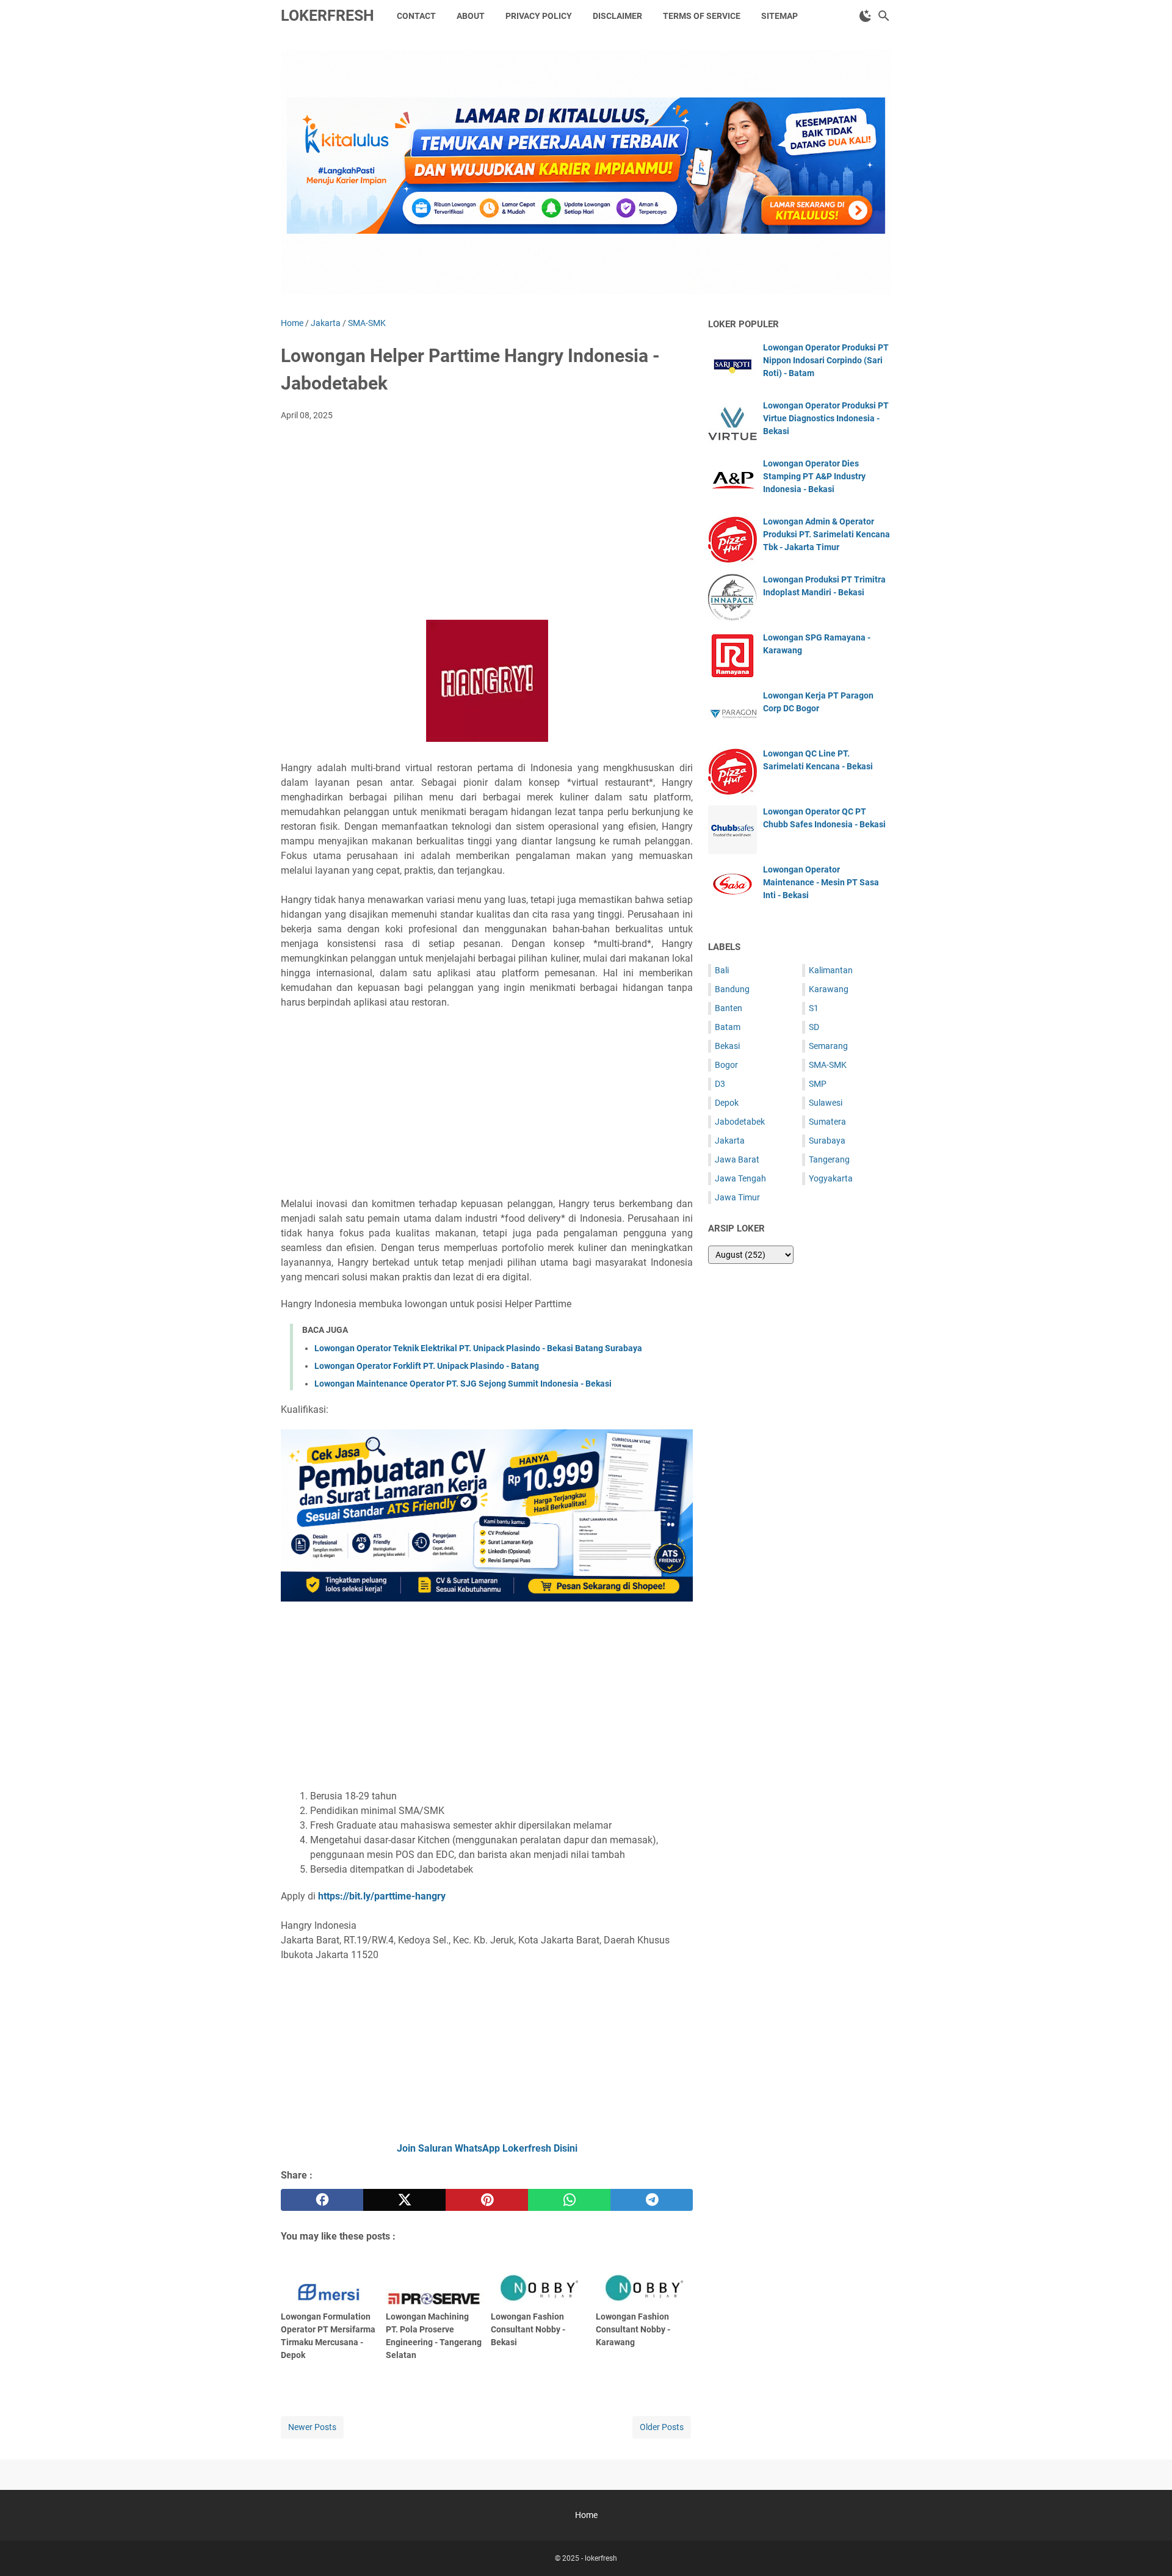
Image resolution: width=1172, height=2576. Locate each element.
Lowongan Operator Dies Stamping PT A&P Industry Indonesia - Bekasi (814, 476)
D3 (720, 1084)
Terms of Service (702, 16)
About (471, 16)
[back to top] (1148, 2549)
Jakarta (730, 1141)
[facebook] (322, 2200)
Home (586, 2515)
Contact (416, 16)
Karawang (829, 989)
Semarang (828, 1046)
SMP (818, 1084)
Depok (727, 1103)
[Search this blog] (884, 16)
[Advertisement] (487, 522)
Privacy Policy (539, 16)
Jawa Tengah (740, 1178)
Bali (722, 970)
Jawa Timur (737, 1197)
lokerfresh (327, 16)
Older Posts (662, 2427)
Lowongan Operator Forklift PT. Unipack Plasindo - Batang (427, 1366)
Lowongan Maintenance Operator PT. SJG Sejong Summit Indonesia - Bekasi (463, 1384)
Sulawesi (826, 1103)
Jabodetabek (740, 1122)
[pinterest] (487, 2200)
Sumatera (827, 1122)
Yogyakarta (831, 1178)
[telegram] (652, 2200)
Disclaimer (617, 16)
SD (814, 1027)
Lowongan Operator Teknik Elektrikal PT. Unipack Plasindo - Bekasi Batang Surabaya (478, 1348)
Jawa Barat (737, 1159)
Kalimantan (831, 970)
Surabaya (827, 1141)
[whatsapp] (569, 2200)
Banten (729, 1008)
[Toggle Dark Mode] (866, 16)
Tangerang (829, 1159)
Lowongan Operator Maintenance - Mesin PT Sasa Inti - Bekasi (821, 882)
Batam (728, 1027)
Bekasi (727, 1046)
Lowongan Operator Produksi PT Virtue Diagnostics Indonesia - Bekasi (826, 418)
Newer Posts (312, 2427)
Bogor (726, 1065)
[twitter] (404, 2200)
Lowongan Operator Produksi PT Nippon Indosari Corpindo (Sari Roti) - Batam (826, 360)
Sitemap (780, 16)
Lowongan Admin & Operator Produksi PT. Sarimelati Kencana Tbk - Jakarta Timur (827, 534)
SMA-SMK (828, 1065)
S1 (814, 1008)
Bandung (732, 989)
